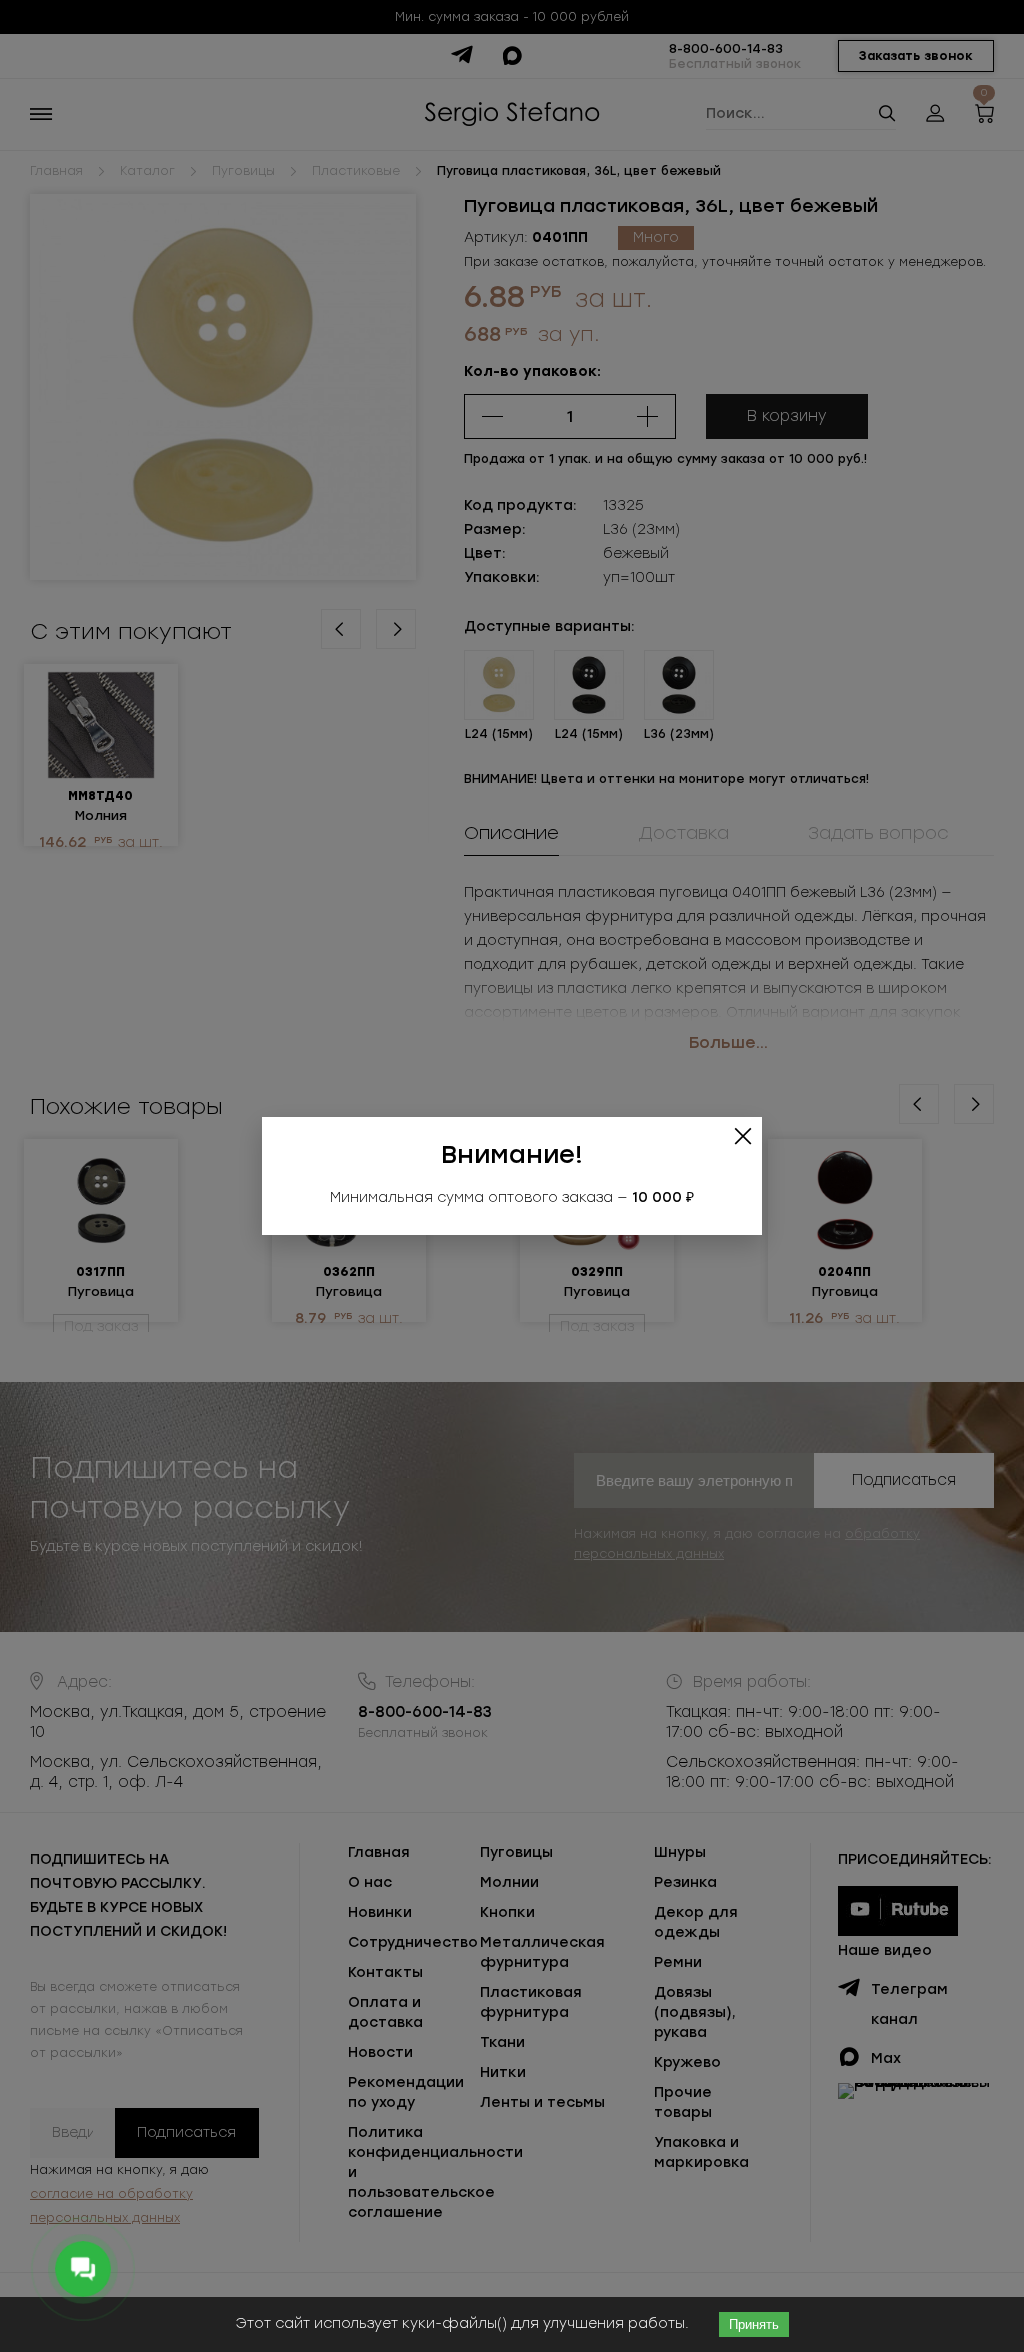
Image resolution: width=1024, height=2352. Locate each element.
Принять (754, 2324)
